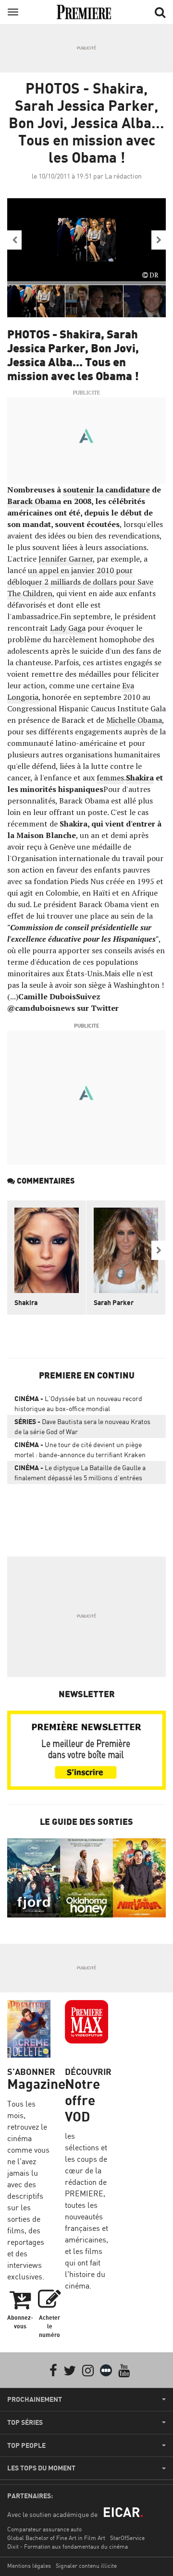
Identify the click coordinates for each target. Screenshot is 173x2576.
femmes (110, 778)
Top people (26, 2445)
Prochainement (35, 2399)
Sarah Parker (114, 1302)
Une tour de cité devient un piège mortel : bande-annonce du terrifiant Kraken (80, 1450)
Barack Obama (34, 501)
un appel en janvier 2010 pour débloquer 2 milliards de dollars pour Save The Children (80, 582)
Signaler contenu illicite (86, 2566)
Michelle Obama (134, 720)
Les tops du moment (41, 2468)
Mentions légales (29, 2566)
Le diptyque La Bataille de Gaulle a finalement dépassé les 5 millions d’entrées (80, 1473)
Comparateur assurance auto (44, 2529)
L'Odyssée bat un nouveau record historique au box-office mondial (78, 1403)
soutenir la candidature (106, 490)
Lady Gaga (68, 628)
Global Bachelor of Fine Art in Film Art (56, 2538)
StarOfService (127, 2538)
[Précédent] (14, 240)
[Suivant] (159, 240)
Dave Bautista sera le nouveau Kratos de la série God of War (82, 1426)
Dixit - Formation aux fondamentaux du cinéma (68, 2546)
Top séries (25, 2422)
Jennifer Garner (66, 559)
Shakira (140, 778)
